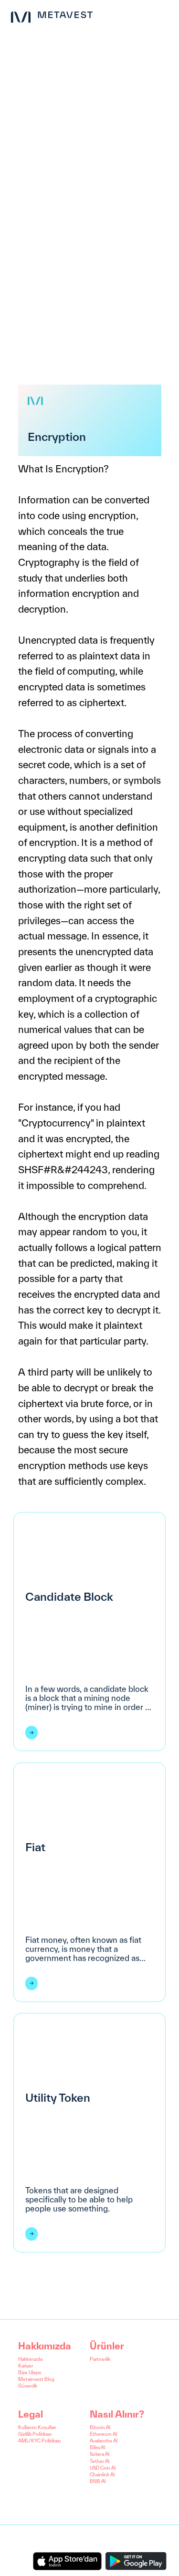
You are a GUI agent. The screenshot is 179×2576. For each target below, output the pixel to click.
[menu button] (164, 15)
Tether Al (100, 2461)
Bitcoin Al (100, 2427)
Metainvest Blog (36, 2379)
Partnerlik (100, 2359)
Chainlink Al (102, 2475)
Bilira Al (97, 2447)
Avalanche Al (104, 2441)
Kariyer (26, 2366)
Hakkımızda (30, 2359)
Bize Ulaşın (30, 2373)
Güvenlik (28, 2386)
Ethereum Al (103, 2434)
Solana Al (100, 2454)
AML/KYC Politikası (39, 2441)
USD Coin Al (103, 2468)
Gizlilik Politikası (35, 2434)
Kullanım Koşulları (37, 2427)
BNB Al (98, 2481)
